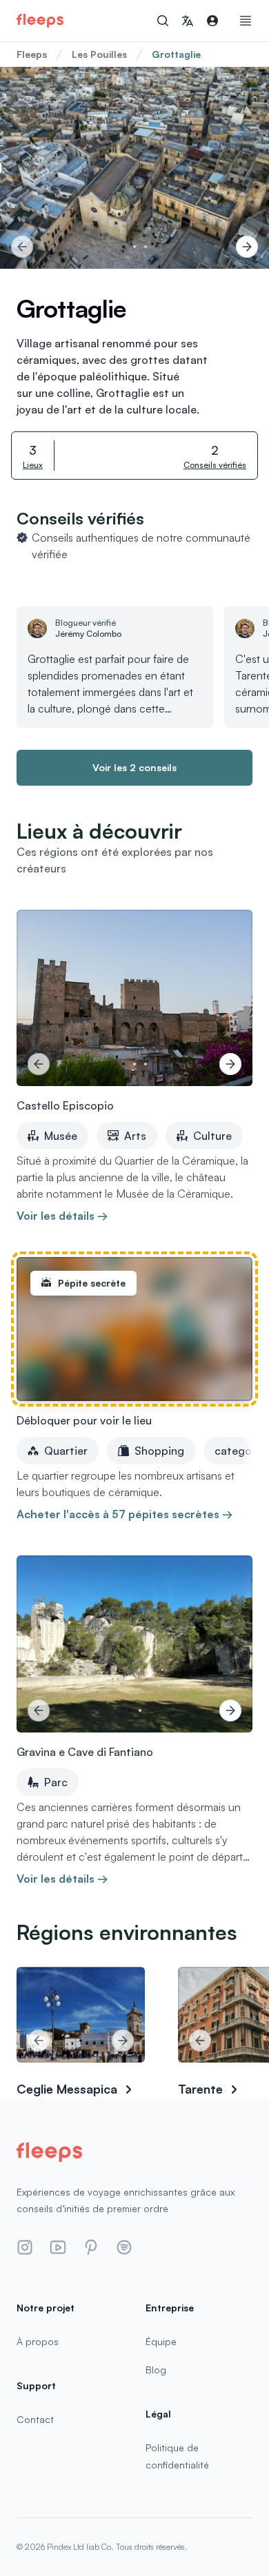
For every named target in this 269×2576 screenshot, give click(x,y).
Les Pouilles (99, 54)
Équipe (161, 2341)
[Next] (247, 247)
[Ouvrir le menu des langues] (188, 21)
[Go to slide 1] (123, 247)
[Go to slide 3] (146, 247)
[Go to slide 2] (134, 247)
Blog (156, 2370)
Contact (35, 2419)
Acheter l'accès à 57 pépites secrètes (125, 1514)
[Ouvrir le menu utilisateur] (212, 21)
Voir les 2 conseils (134, 767)
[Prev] (22, 247)
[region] (134, 168)
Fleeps (32, 54)
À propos (38, 2341)
